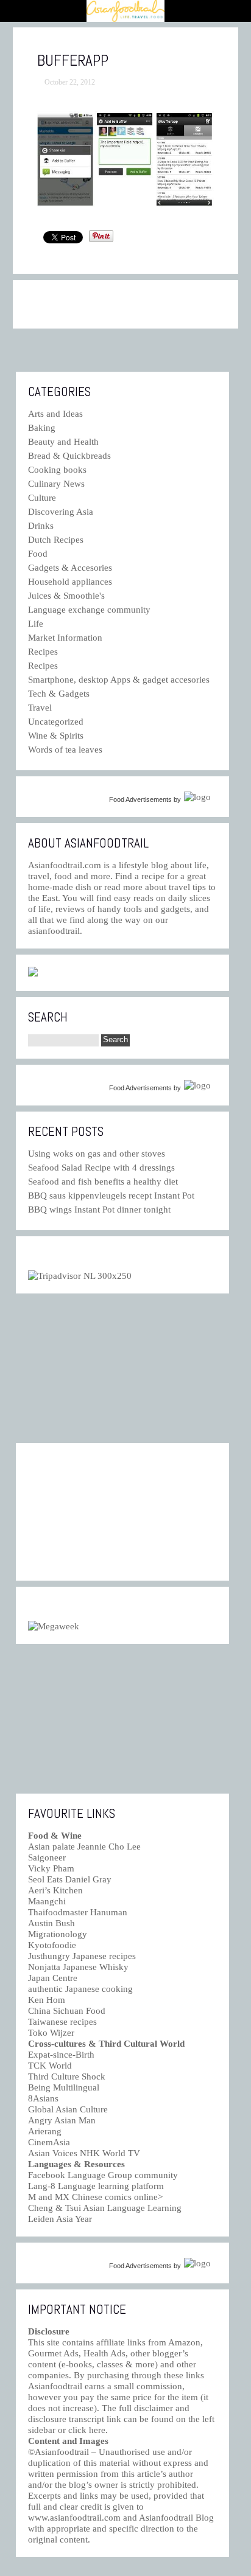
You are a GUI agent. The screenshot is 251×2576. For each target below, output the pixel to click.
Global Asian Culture (68, 2109)
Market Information (65, 638)
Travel (40, 708)
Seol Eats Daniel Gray (70, 1879)
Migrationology (58, 1934)
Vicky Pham (51, 1868)
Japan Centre (53, 1978)
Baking (42, 428)
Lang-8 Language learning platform (96, 2186)
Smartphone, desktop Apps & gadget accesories (119, 680)
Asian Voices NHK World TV (84, 2153)
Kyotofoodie (52, 1945)
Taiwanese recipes (62, 2022)
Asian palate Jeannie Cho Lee (84, 1847)
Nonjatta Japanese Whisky (78, 1967)
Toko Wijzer (51, 2033)
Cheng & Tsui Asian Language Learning (105, 2208)
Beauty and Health (63, 442)
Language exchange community (89, 610)
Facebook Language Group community (103, 2175)
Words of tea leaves (65, 750)
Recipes (43, 652)
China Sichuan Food (67, 2011)
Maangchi (47, 1901)
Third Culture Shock (67, 2076)
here (97, 2430)
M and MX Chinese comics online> (95, 2197)
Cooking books (57, 470)
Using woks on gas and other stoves (97, 1154)
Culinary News (56, 484)
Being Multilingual (64, 2087)
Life (36, 624)
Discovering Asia (61, 512)
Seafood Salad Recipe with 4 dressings (101, 1168)
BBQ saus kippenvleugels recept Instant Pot (111, 1196)
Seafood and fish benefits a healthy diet (103, 1182)
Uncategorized (56, 722)
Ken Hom (47, 2000)
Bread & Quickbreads (69, 456)
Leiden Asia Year (60, 2219)
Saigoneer (47, 1857)
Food (38, 554)
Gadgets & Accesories (70, 568)
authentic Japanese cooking (80, 1989)
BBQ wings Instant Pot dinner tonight (99, 1210)
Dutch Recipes (56, 540)
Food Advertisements (140, 799)
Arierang (45, 2131)
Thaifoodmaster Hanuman (78, 1912)
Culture (42, 498)
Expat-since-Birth (61, 2055)
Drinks (41, 526)
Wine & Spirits (56, 736)
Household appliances (70, 582)
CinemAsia (49, 2142)
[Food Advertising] (33, 973)
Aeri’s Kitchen (55, 1890)
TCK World (50, 2066)
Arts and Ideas (55, 414)
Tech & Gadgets (59, 694)
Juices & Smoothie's (66, 596)
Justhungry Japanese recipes (82, 1956)
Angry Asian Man (62, 2120)
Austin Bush (51, 1923)
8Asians (43, 2098)
